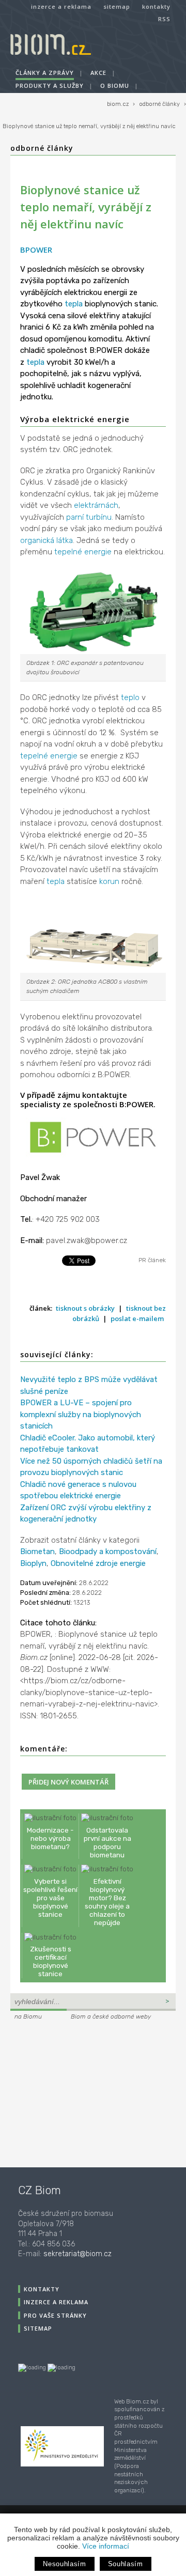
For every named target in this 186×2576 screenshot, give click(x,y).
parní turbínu (89, 517)
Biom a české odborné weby (111, 2016)
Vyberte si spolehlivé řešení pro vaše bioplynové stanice (50, 1898)
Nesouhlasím (64, 2564)
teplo (130, 697)
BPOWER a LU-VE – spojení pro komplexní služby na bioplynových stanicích (81, 1414)
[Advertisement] (75, 2092)
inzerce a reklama (61, 6)
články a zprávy (45, 73)
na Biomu (28, 2016)
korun (109, 881)
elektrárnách (96, 505)
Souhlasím (126, 2564)
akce (98, 73)
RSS (164, 19)
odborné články (159, 104)
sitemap (117, 6)
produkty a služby (50, 86)
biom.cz (118, 104)
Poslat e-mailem (137, 1318)
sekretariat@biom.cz (78, 2254)
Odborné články (42, 148)
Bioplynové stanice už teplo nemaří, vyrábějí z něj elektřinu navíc (89, 126)
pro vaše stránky (55, 2315)
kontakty (156, 6)
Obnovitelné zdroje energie (98, 1563)
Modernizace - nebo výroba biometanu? (50, 1838)
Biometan (37, 1551)
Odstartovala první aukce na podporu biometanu (107, 1843)
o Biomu (115, 86)
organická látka (47, 540)
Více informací (106, 2546)
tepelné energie (83, 552)
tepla (74, 304)
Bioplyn (33, 1563)
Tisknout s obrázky (85, 1308)
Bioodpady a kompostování (108, 1551)
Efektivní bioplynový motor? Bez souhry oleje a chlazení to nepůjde (107, 1902)
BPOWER (36, 250)
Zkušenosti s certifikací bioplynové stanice (51, 1961)
